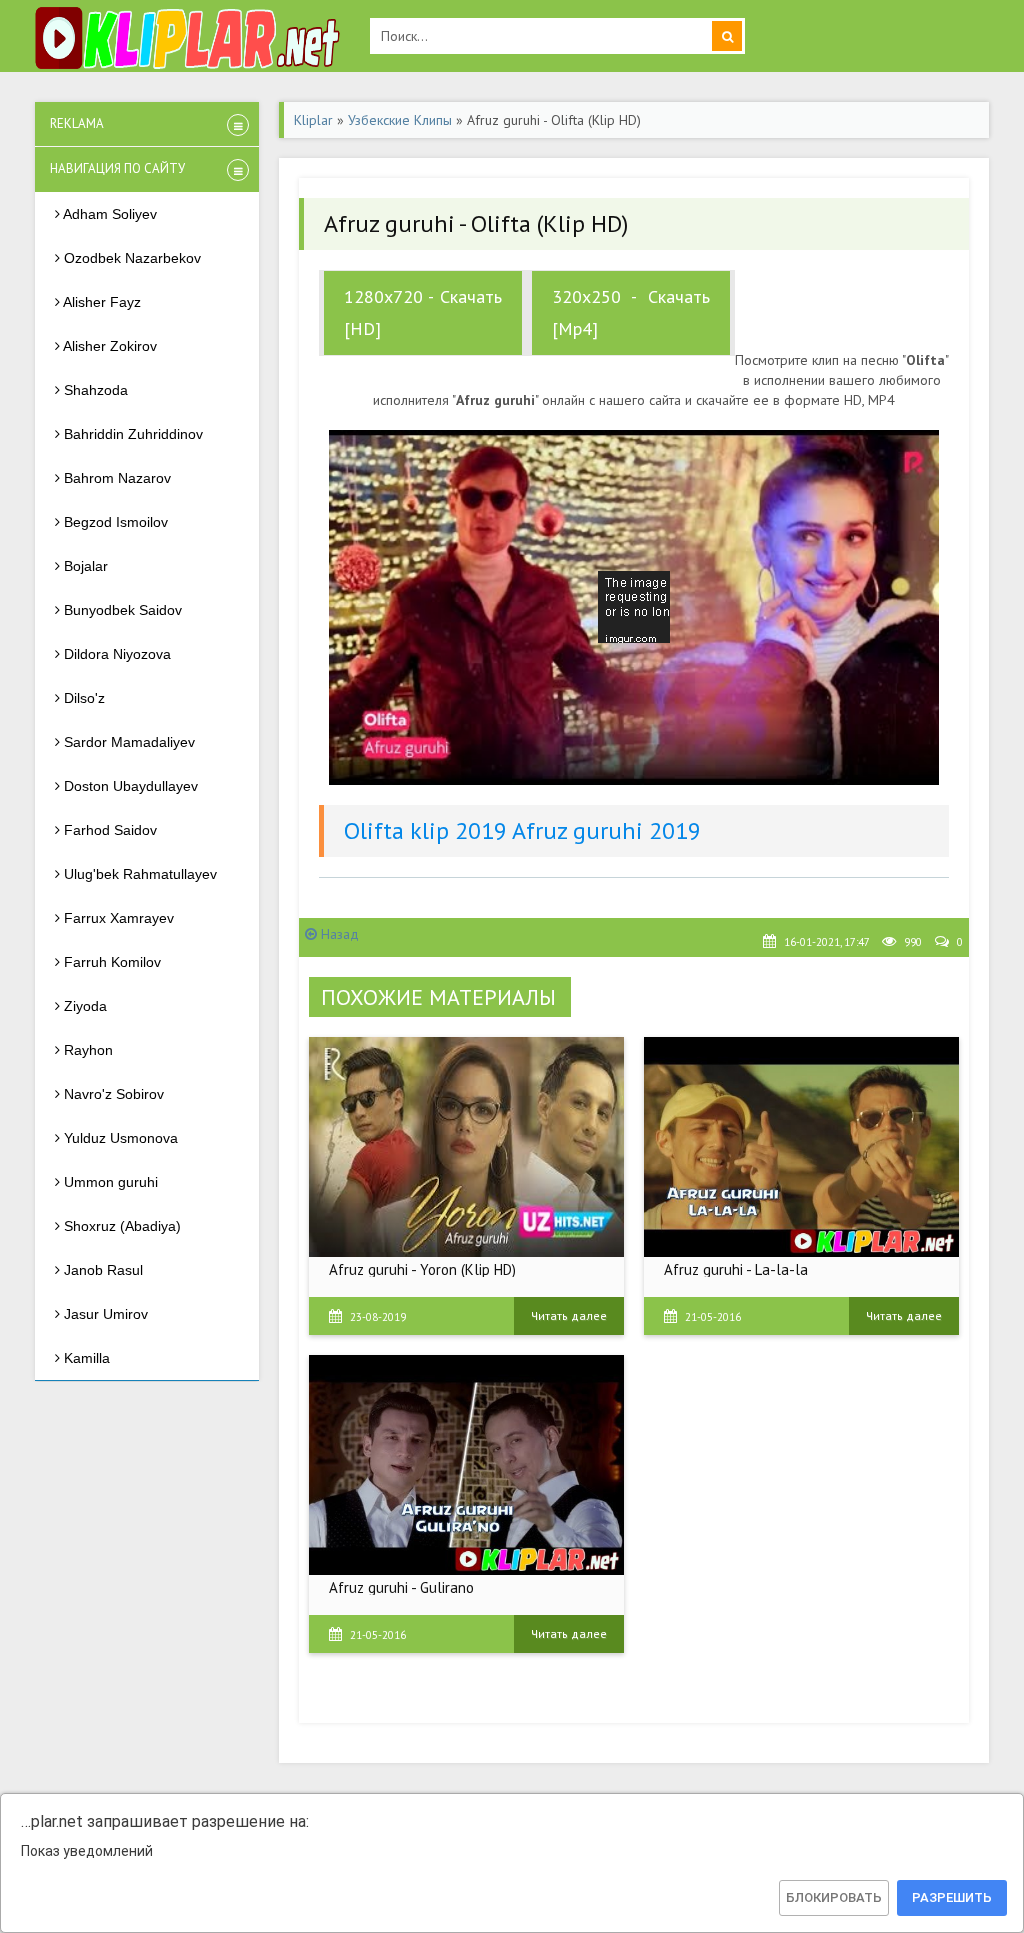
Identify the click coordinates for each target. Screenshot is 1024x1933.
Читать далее (569, 1315)
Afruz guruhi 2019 (606, 830)
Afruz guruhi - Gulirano (401, 1587)
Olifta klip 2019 (425, 830)
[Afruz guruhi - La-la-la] (801, 1147)
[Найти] (727, 36)
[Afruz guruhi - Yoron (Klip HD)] (466, 1147)
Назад (338, 934)
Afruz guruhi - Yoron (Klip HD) (422, 1269)
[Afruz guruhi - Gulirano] (466, 1465)
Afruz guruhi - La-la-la (736, 1269)
